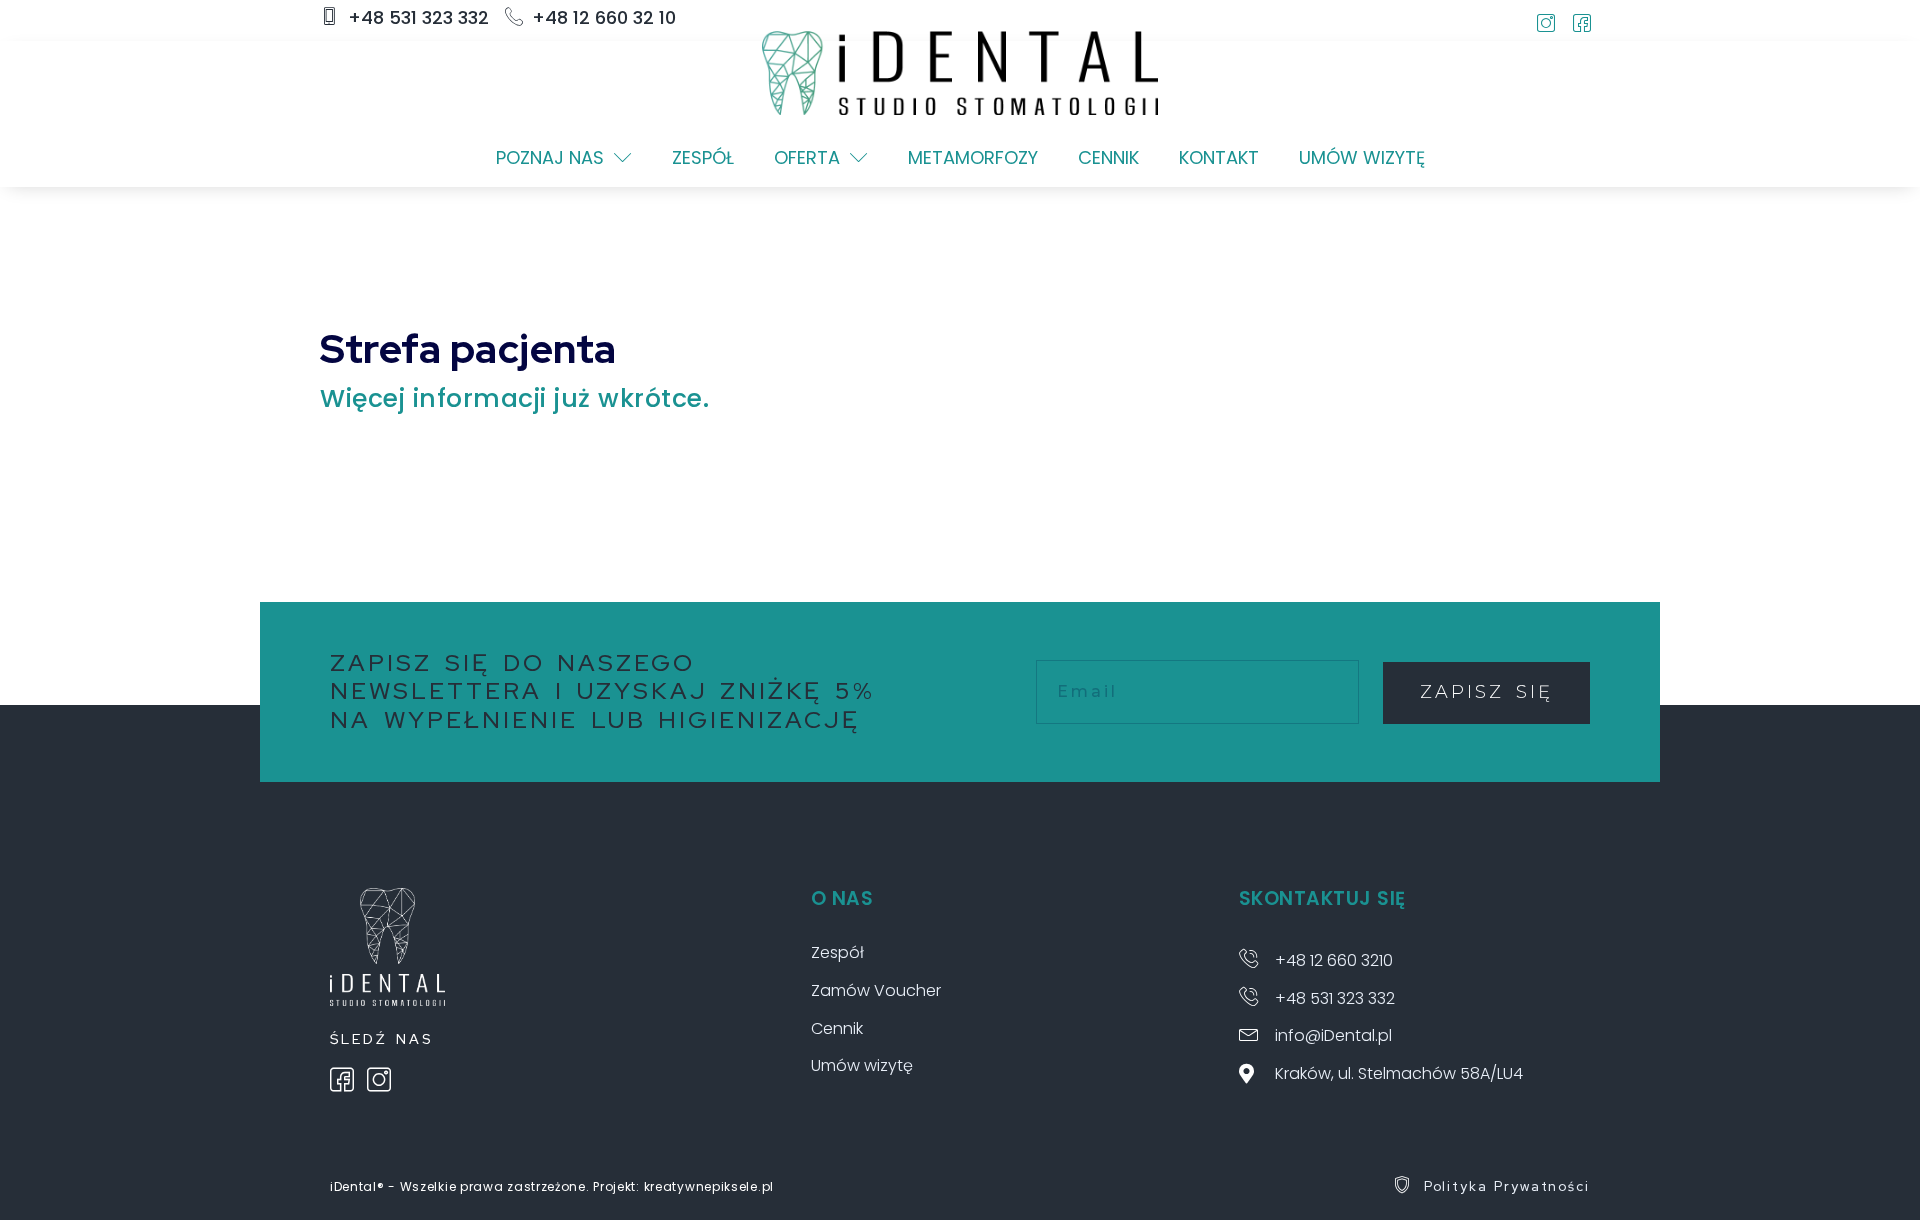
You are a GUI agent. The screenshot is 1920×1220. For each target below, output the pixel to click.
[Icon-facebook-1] (1582, 23)
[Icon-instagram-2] (1546, 23)
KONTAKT (1219, 157)
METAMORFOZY (973, 157)
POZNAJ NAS (550, 157)
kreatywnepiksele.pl (709, 1186)
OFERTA (807, 157)
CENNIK (1108, 157)
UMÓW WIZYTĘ (1362, 157)
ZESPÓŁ (703, 157)
